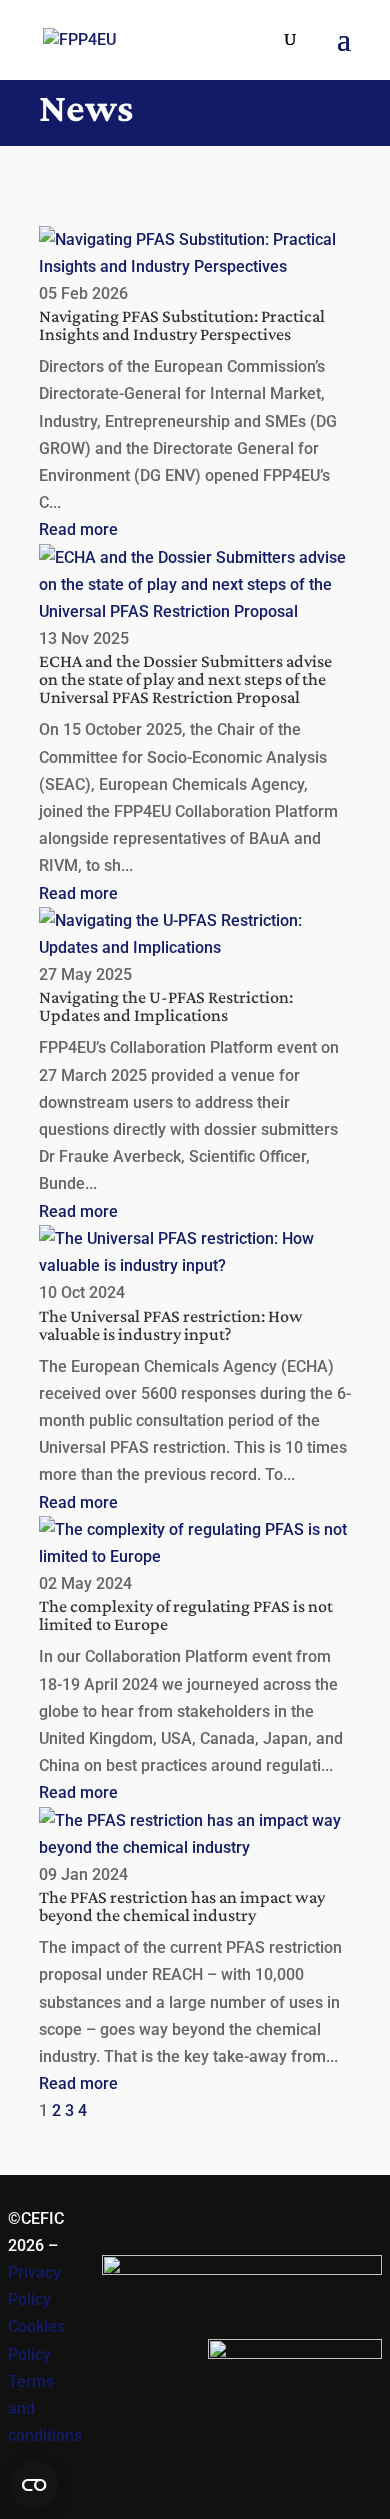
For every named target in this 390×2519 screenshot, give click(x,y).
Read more (78, 529)
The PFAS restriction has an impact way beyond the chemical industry (182, 1906)
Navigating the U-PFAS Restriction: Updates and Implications (166, 1006)
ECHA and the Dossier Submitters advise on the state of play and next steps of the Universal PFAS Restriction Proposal (185, 679)
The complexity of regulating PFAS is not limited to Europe (186, 1615)
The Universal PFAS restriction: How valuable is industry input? (171, 1325)
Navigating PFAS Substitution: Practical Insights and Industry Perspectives (182, 325)
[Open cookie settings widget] (34, 2485)
